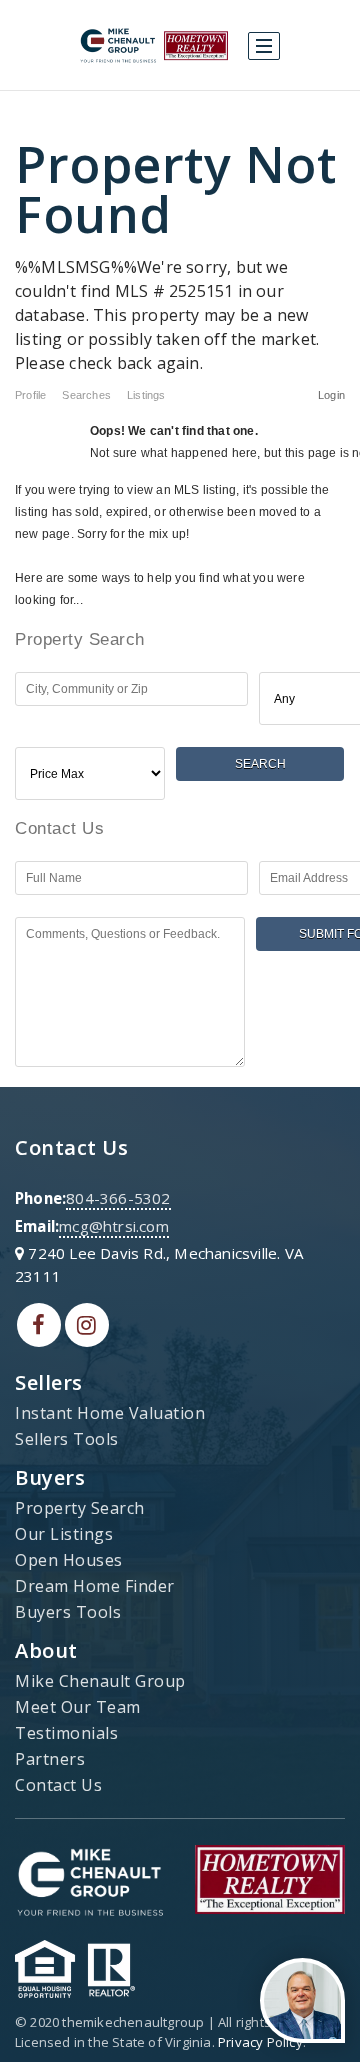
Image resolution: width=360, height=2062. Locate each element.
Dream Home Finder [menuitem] (95, 1586)
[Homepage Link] (90, 1878)
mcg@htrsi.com (114, 1226)
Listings (146, 395)
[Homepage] (154, 46)
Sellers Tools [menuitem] (67, 1439)
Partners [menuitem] (50, 1759)
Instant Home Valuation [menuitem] (110, 1413)
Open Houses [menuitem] (69, 1560)
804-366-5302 (118, 1198)
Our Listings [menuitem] (64, 1534)
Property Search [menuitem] (80, 1508)
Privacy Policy (260, 2042)
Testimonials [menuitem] (66, 1733)
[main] (180, 588)
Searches (86, 395)
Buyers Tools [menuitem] (68, 1612)
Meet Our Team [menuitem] (78, 1707)
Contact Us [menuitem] (58, 1785)
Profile (30, 395)
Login (331, 395)
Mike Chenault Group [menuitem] (100, 1681)
